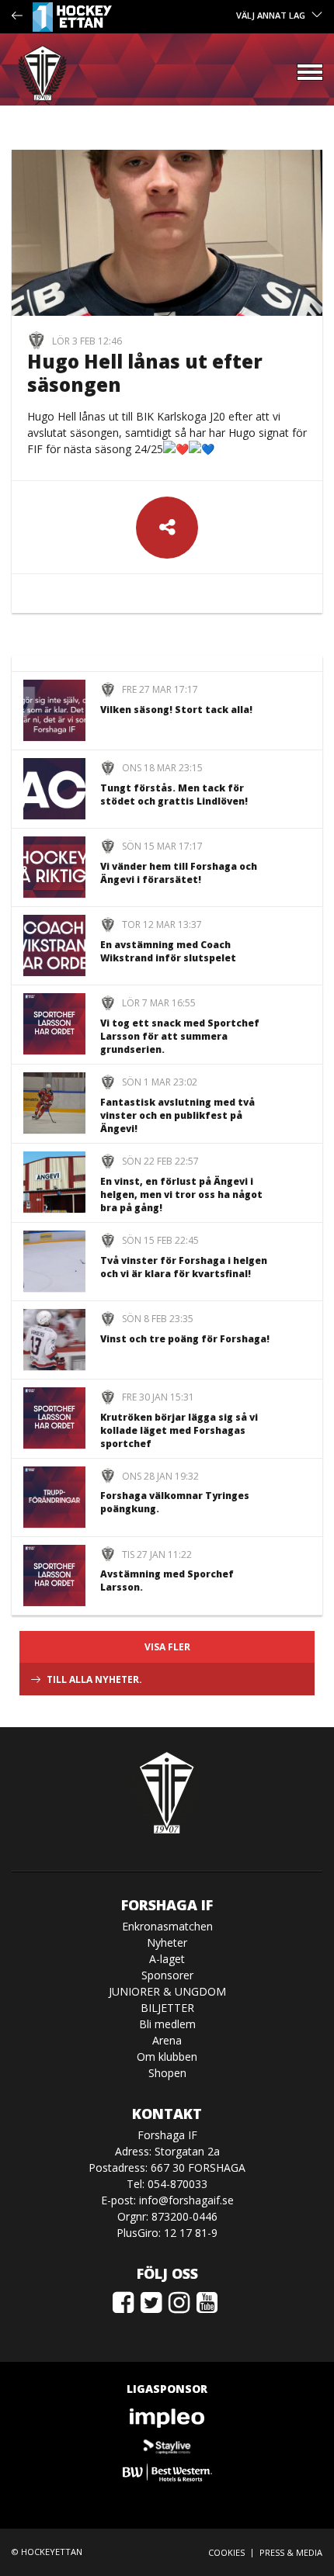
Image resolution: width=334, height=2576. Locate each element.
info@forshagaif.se (186, 2200)
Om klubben (167, 2057)
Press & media (291, 2552)
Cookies (226, 2552)
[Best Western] (167, 2472)
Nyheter (167, 1942)
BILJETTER (167, 2008)
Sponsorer (167, 1975)
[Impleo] (167, 2418)
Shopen (167, 2073)
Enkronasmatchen (167, 1926)
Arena (167, 2040)
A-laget (167, 1959)
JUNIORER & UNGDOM (167, 1991)
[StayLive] (167, 2445)
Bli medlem (167, 2024)
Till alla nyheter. (94, 1679)
